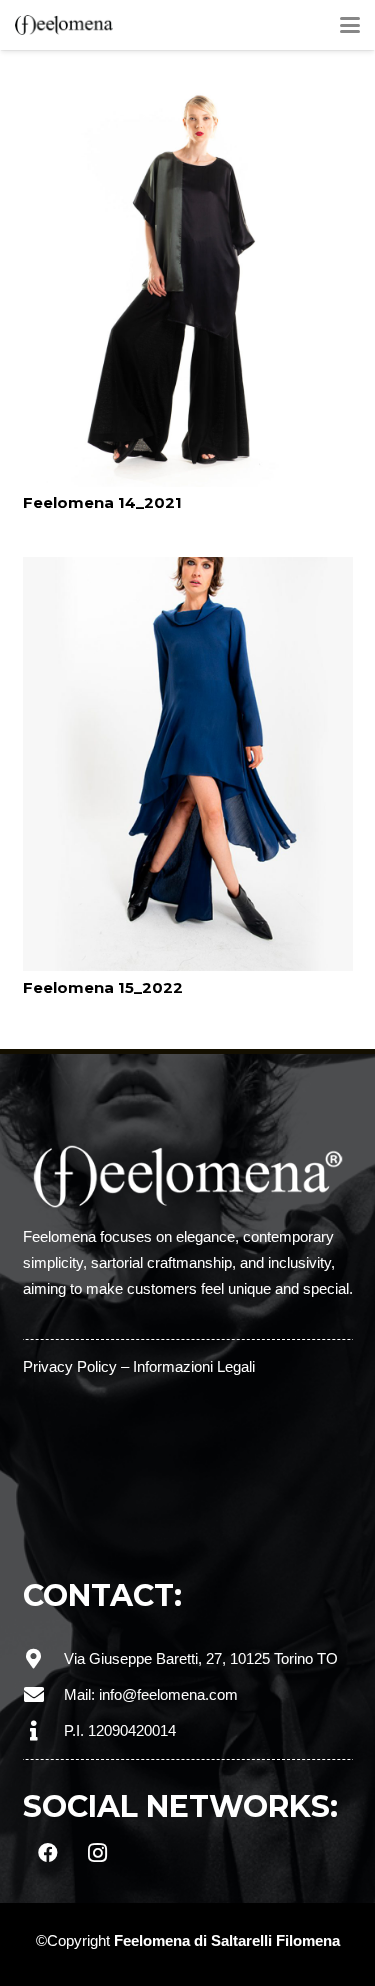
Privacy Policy (70, 1366)
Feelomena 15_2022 (103, 987)
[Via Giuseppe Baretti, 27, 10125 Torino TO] (43, 1659)
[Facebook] (48, 1853)
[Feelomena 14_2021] (188, 280)
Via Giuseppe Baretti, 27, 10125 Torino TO (201, 1658)
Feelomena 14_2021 (102, 502)
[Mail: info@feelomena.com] (43, 1695)
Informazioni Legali (194, 1366)
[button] (350, 25)
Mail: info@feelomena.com (151, 1694)
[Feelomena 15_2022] (188, 764)
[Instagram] (98, 1853)
